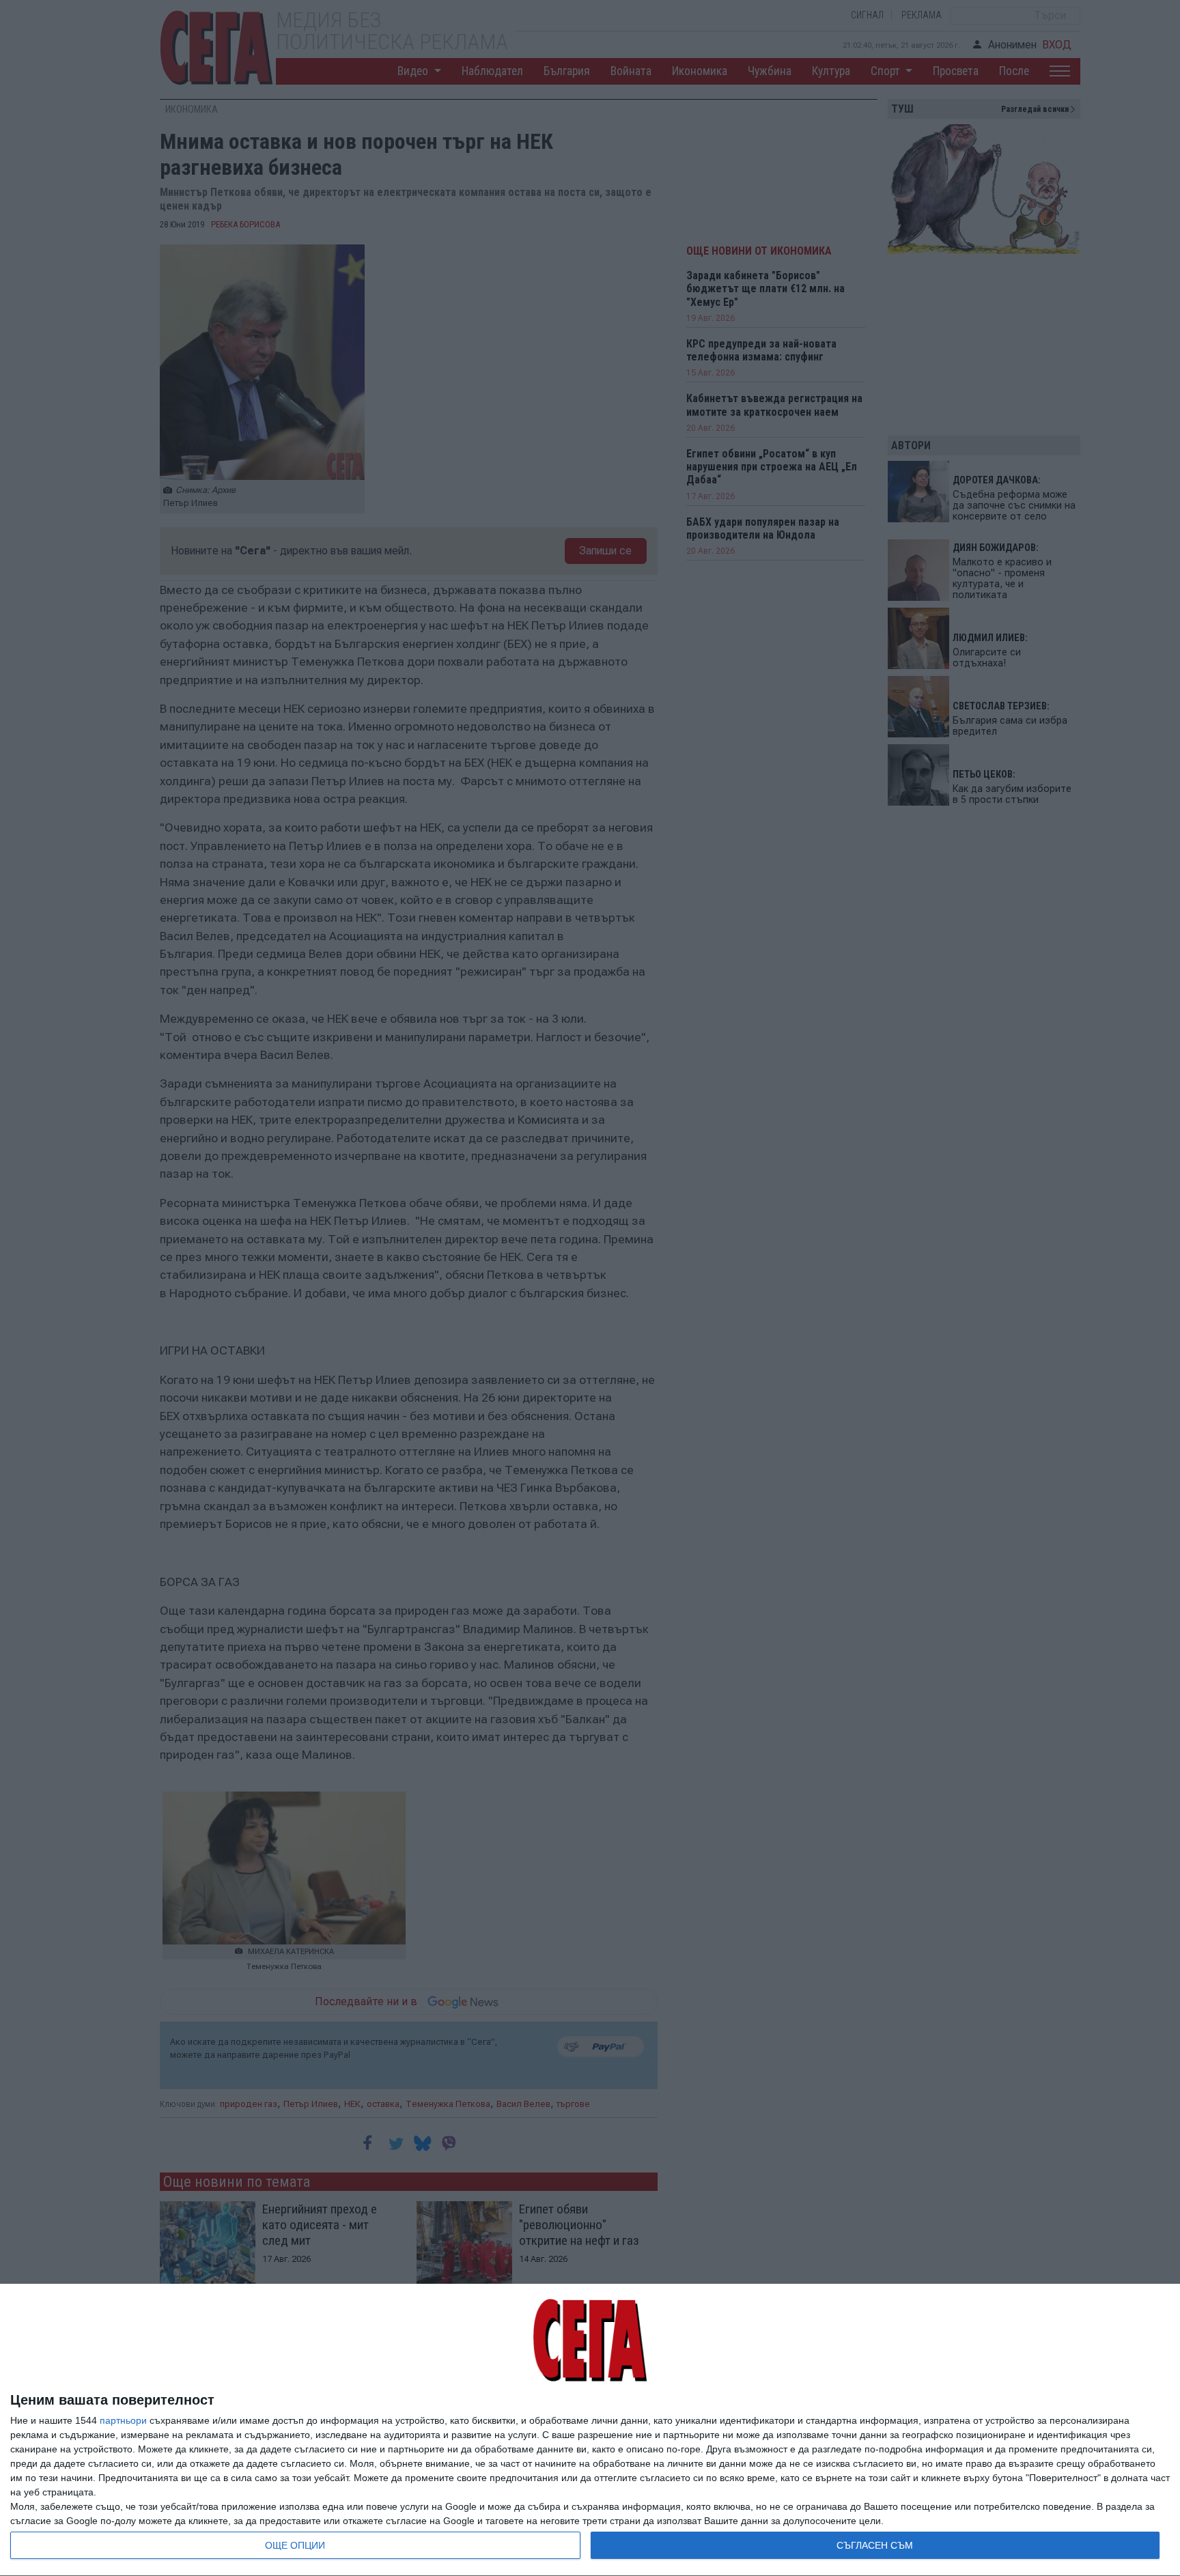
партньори (123, 2420)
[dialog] (590, 2430)
